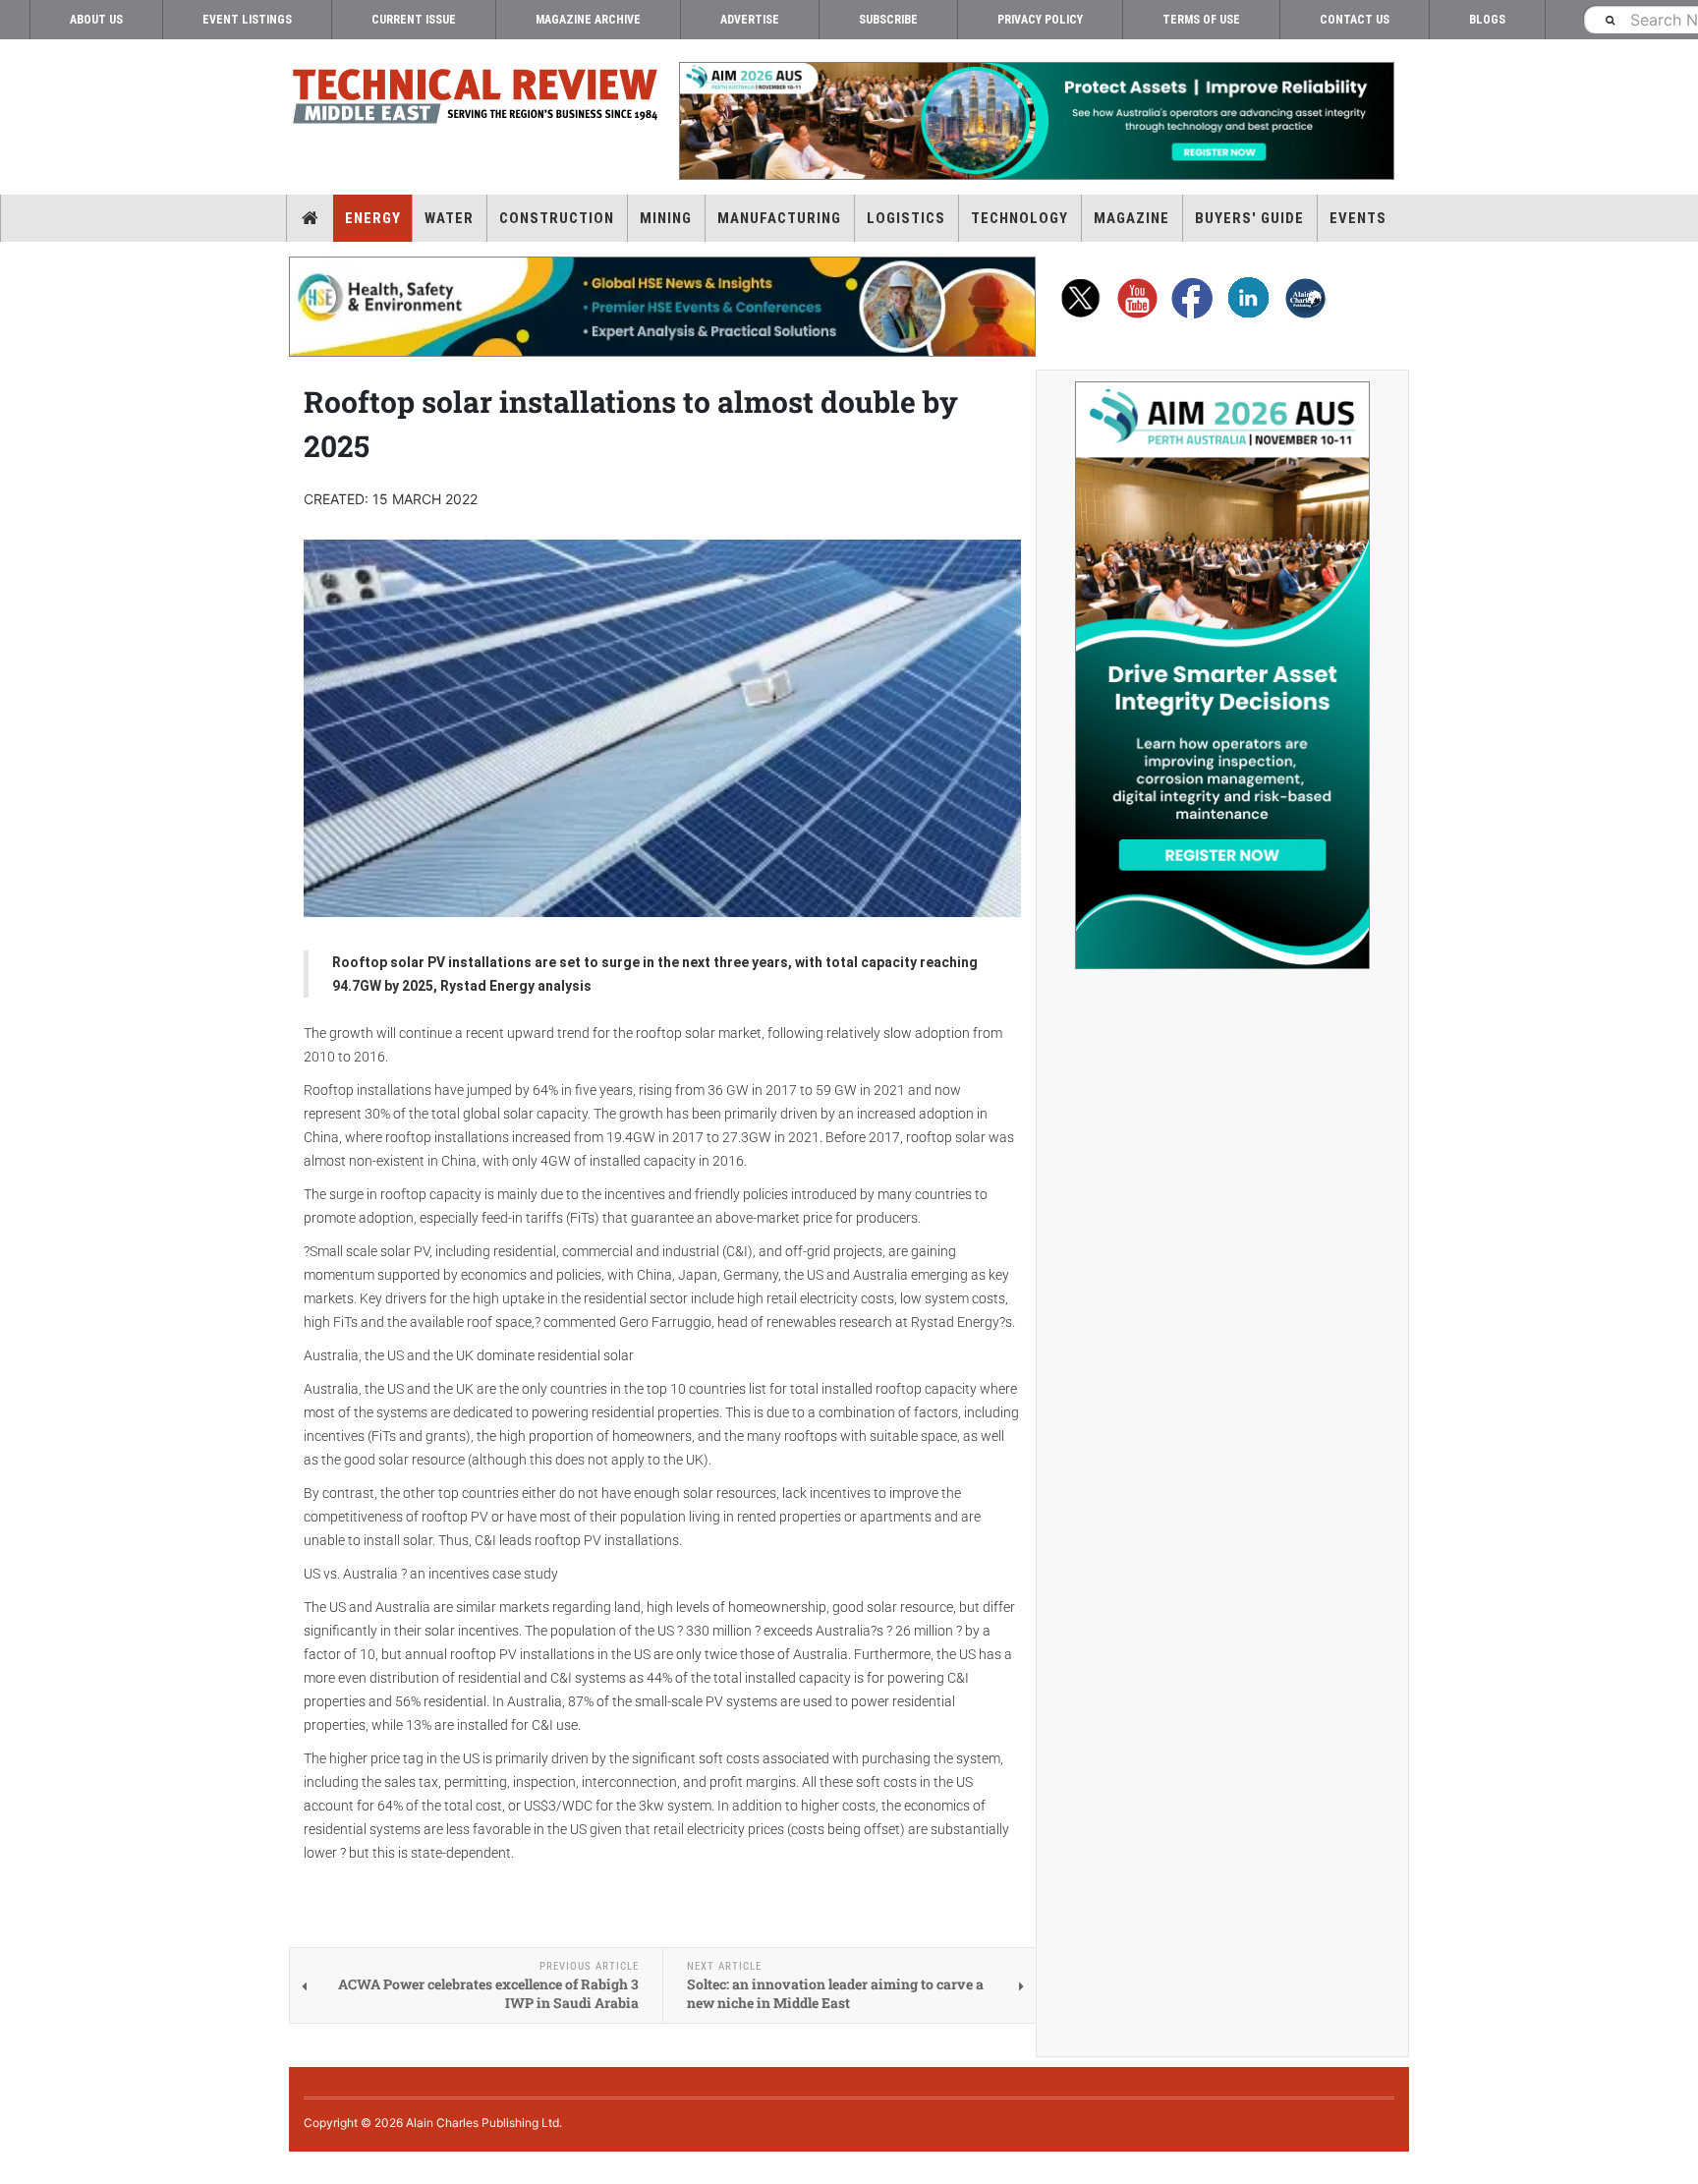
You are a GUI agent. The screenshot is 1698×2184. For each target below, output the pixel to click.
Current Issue (414, 20)
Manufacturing (779, 218)
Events (1358, 218)
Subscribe (888, 20)
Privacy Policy (1040, 20)
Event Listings (247, 20)
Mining (666, 218)
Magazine (1132, 218)
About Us (96, 20)
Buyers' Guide (1249, 218)
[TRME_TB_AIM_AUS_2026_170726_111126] (1036, 121)
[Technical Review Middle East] (476, 100)
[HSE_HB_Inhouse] (662, 307)
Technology (1019, 218)
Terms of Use (1201, 20)
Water (449, 218)
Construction (557, 218)
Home (310, 218)
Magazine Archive (588, 20)
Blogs (1487, 20)
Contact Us (1355, 20)
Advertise (750, 20)
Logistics (906, 218)
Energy (373, 218)
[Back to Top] (15, 2168)
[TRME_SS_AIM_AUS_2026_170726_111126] (1222, 675)
